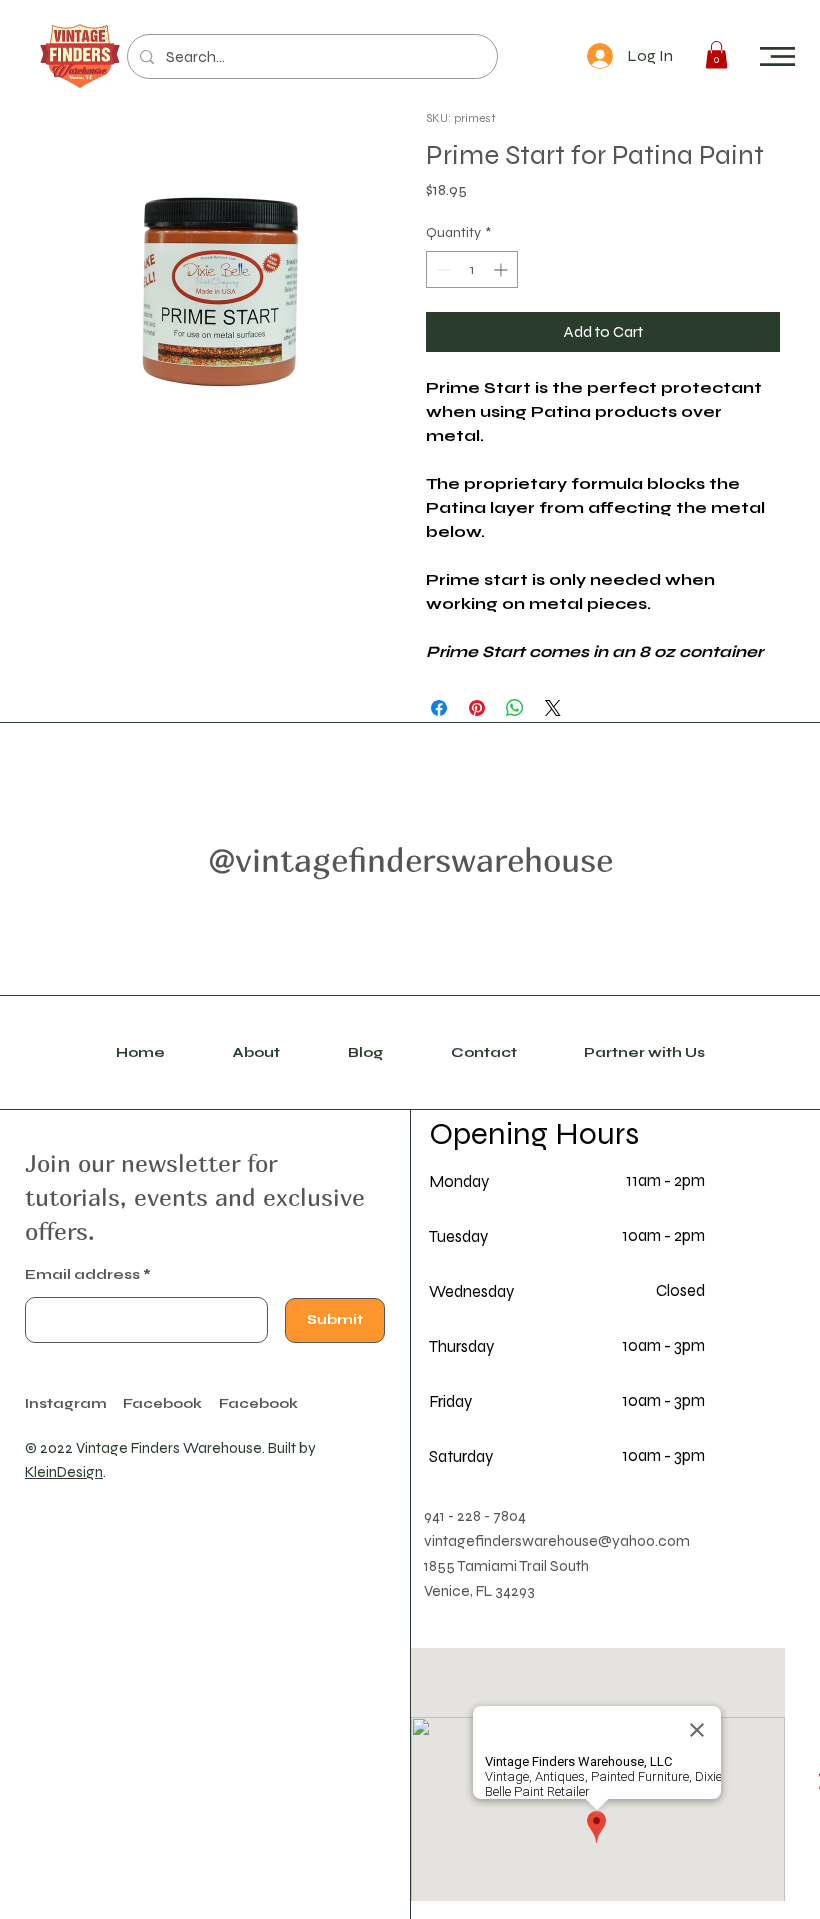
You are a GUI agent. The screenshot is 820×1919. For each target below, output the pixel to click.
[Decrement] (441, 269)
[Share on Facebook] (439, 708)
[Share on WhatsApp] (515, 708)
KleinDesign (64, 1472)
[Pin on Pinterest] (477, 708)
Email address (82, 1275)
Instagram (66, 1404)
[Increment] (502, 269)
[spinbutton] (472, 269)
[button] (777, 56)
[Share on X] (553, 708)
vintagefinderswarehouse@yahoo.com (557, 1541)
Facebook (258, 1404)
